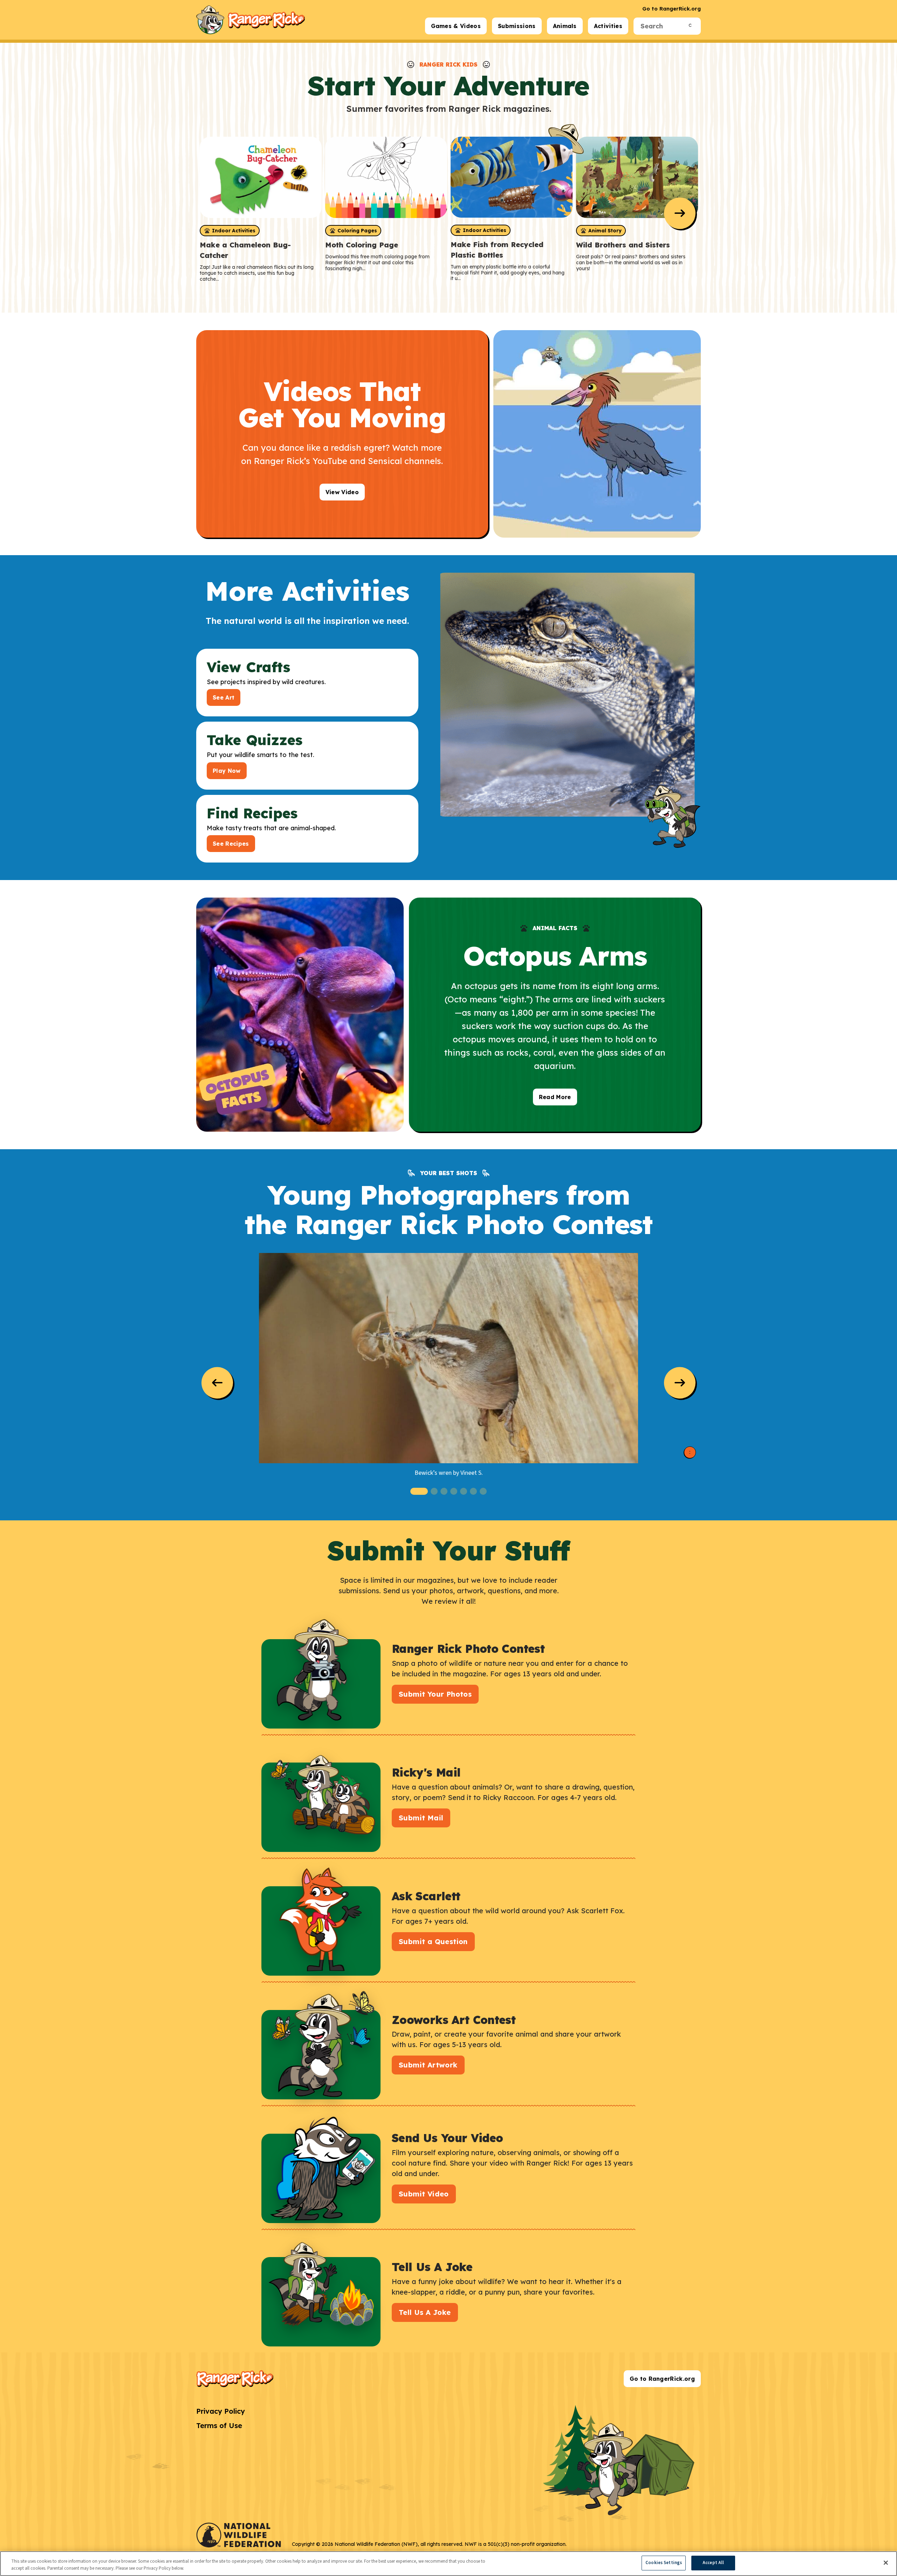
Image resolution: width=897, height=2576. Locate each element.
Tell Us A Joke (425, 2312)
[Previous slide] (217, 1383)
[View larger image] (448, 1358)
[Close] (886, 2563)
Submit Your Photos (435, 1694)
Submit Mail (421, 1818)
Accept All (713, 2563)
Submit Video (424, 2194)
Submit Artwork (428, 2065)
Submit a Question (433, 1941)
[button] (419, 1491)
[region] (448, 2564)
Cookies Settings (664, 2563)
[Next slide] (680, 213)
